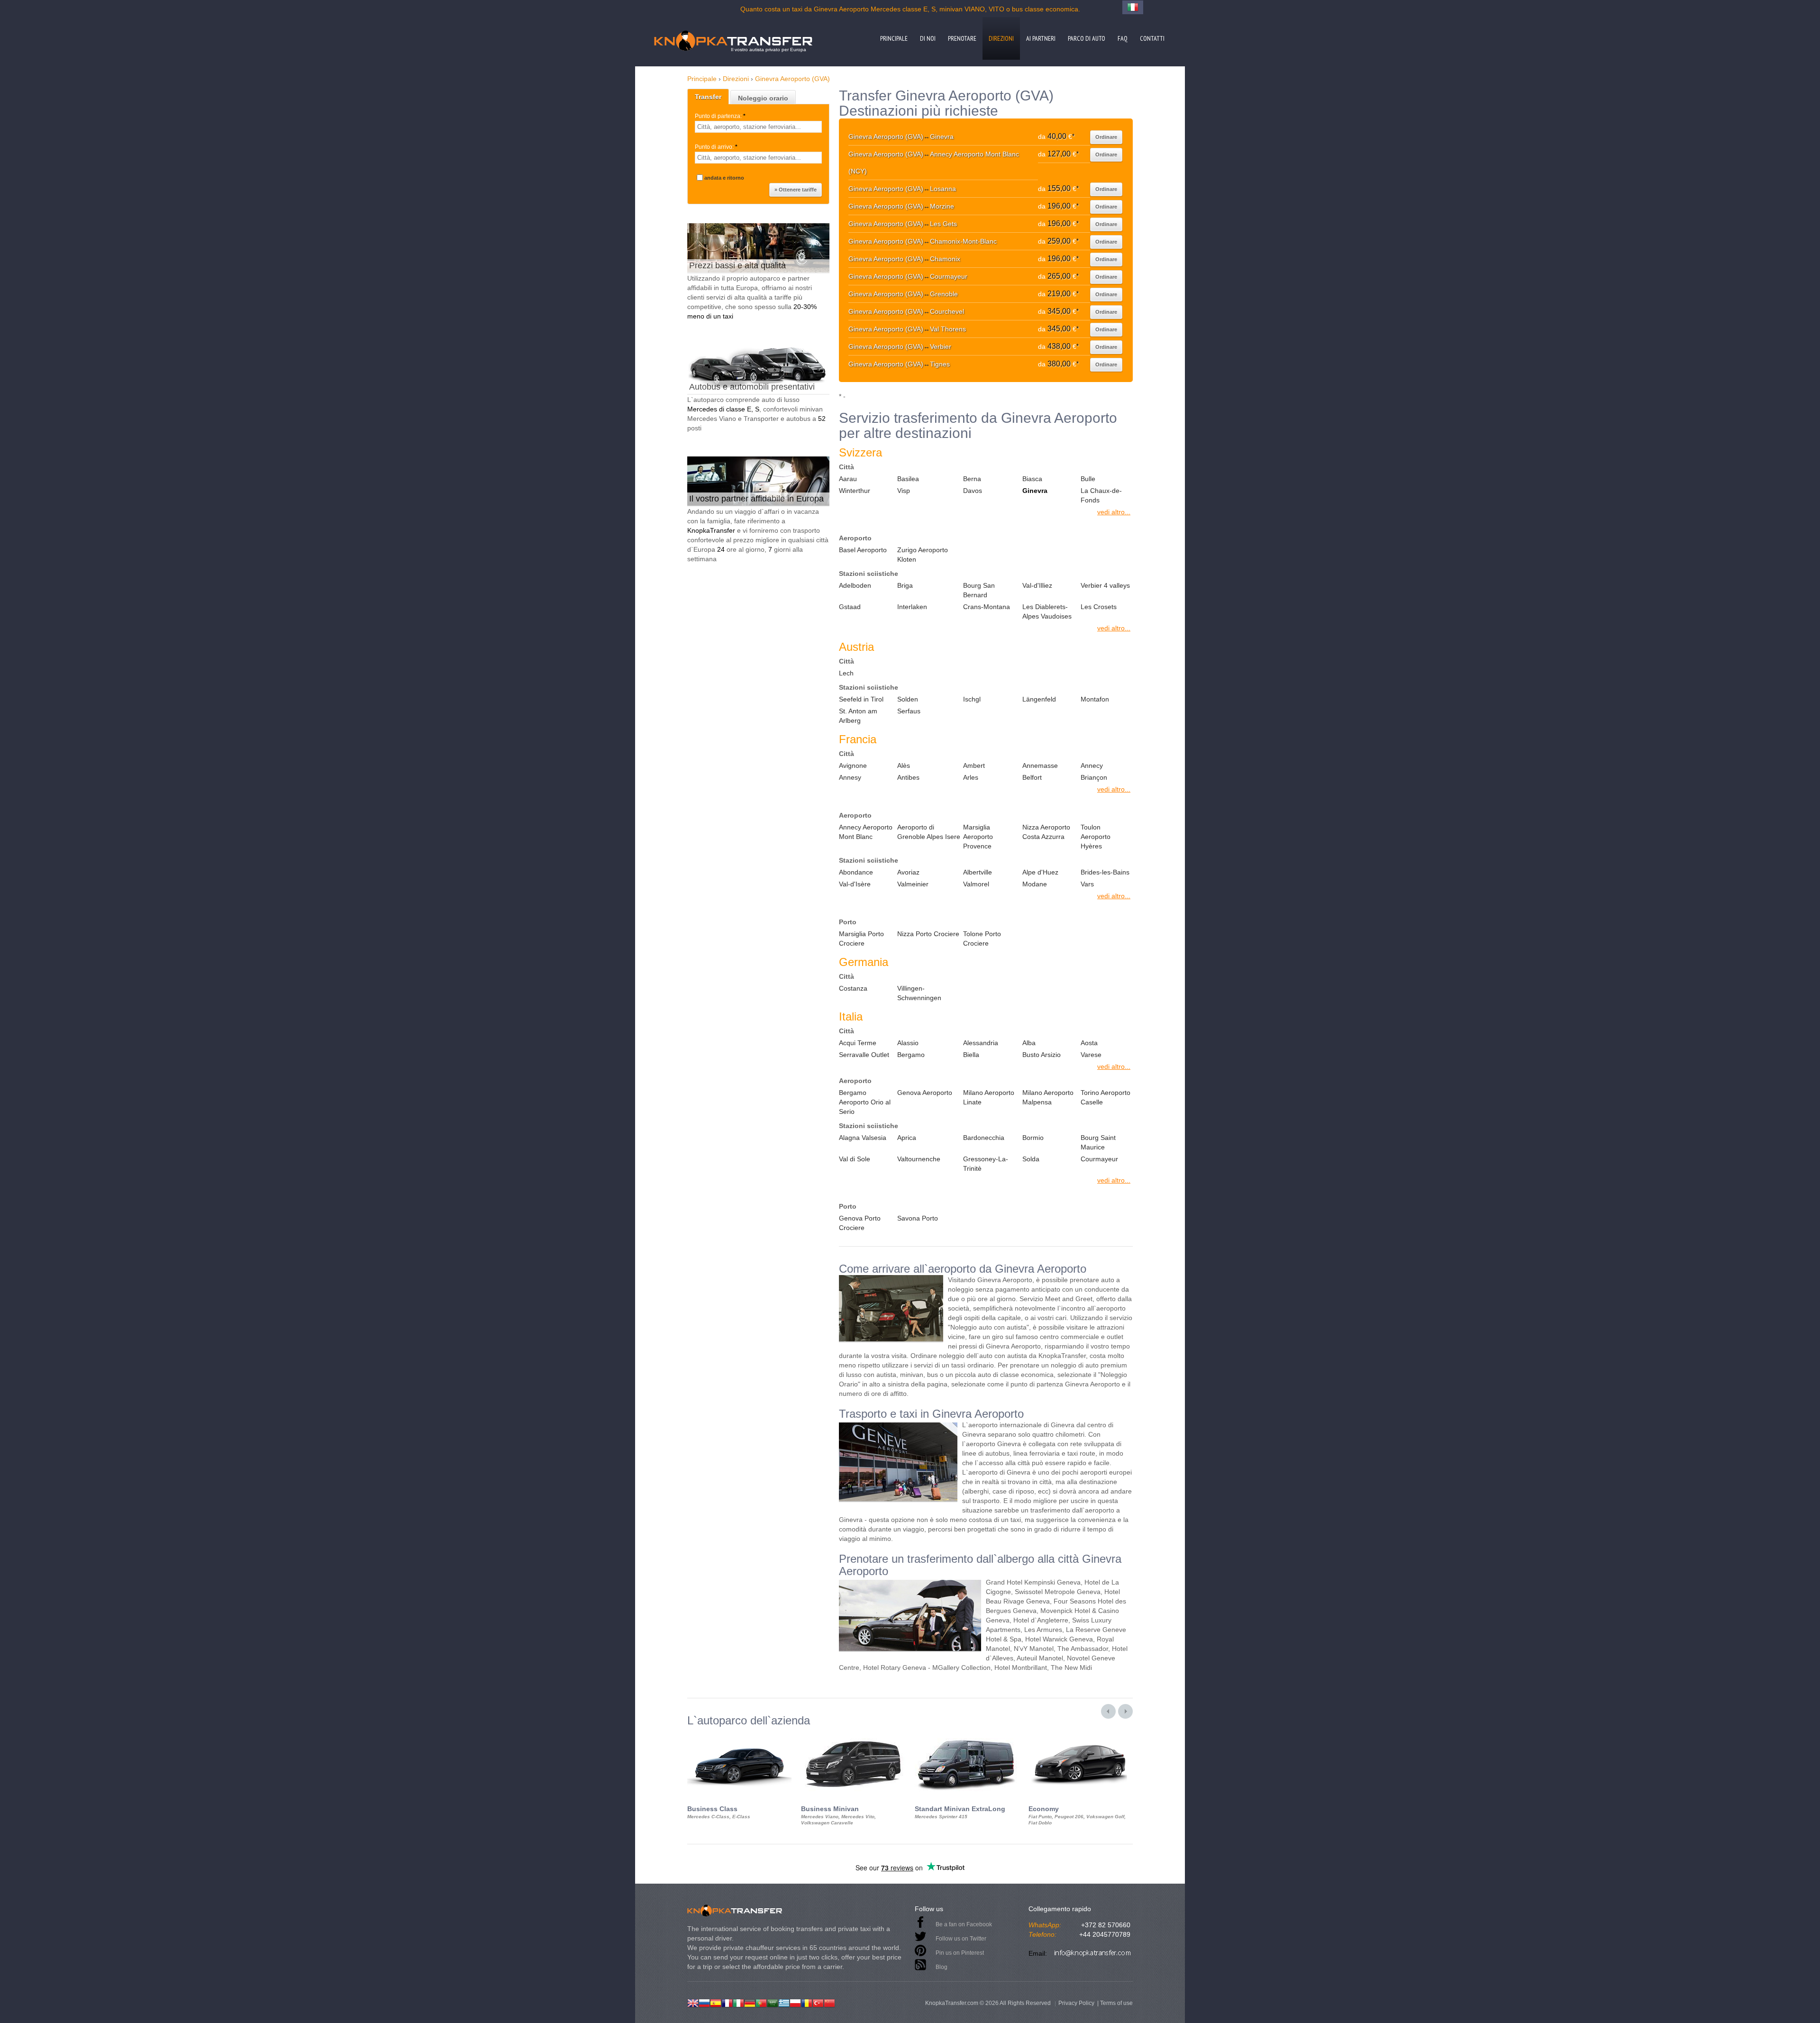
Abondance (856, 872)
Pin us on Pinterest (960, 1953)
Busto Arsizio (1042, 1055)
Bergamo (911, 1055)
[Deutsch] (750, 2002)
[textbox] (758, 127)
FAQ (1123, 38)
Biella (971, 1055)
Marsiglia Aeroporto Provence (978, 837)
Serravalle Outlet (864, 1055)
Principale (894, 38)
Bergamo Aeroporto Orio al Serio (865, 1102)
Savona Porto (918, 1218)
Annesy (850, 777)
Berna (972, 479)
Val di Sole (855, 1159)
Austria (856, 647)
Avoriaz (908, 872)
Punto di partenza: (720, 116)
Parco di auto (1087, 38)
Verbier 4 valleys (1105, 585)
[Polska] (795, 2002)
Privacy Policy (1076, 2003)
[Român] (807, 2002)
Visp (904, 491)
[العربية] (773, 2002)
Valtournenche (919, 1159)
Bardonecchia (984, 1138)
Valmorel (976, 884)
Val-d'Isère (855, 884)
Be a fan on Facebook (964, 1924)
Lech (846, 673)
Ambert (974, 765)
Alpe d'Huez (1040, 872)
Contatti (1152, 38)
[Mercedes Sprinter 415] (967, 1735)
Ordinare (1106, 137)
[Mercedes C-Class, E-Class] (739, 1735)
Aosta (1089, 1043)
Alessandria (981, 1043)
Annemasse (1040, 765)
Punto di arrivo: (716, 147)
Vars (1087, 884)
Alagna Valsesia (863, 1138)
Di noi (928, 38)
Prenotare (962, 38)
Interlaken (912, 607)
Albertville (978, 872)
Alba (1029, 1043)
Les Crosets (1099, 607)
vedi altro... (1114, 512)
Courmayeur (1099, 1159)
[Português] (761, 2002)
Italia (851, 1016)
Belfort (1032, 777)
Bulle (1088, 479)
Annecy (1092, 765)
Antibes (908, 777)
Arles (971, 777)
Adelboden (855, 585)
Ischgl (972, 699)
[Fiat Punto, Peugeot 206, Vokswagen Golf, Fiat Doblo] (1081, 1735)
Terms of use (1116, 2003)
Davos (973, 491)
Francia (858, 739)
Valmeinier (913, 884)
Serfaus (909, 711)
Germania (864, 962)
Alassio (908, 1043)
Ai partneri (1041, 38)
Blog (942, 1967)
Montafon (1095, 699)
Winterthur (855, 491)
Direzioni (1001, 38)
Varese (1091, 1055)
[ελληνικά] (784, 2002)
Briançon (1094, 777)
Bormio (1033, 1138)
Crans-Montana (987, 607)
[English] (693, 2002)
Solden (908, 699)
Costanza (853, 988)
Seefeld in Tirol (861, 699)
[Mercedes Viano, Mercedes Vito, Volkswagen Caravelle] (853, 1735)
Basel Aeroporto (863, 550)
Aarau (848, 479)
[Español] (716, 2002)
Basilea (908, 479)
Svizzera (860, 452)
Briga (905, 585)
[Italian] (738, 2002)
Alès (904, 765)
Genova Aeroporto (925, 1093)
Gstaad (850, 607)
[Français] (727, 2002)
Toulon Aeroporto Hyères (1096, 837)
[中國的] (829, 2002)
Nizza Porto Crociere (928, 934)
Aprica (907, 1138)
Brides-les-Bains (1105, 872)
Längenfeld (1039, 699)
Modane (1035, 884)
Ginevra (1035, 491)
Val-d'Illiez (1037, 585)
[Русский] (704, 2002)
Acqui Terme (858, 1043)
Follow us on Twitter (961, 1939)
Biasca (1032, 479)
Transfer (708, 97)
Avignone (853, 765)
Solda (1031, 1159)
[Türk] (818, 2002)
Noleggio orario (763, 98)
